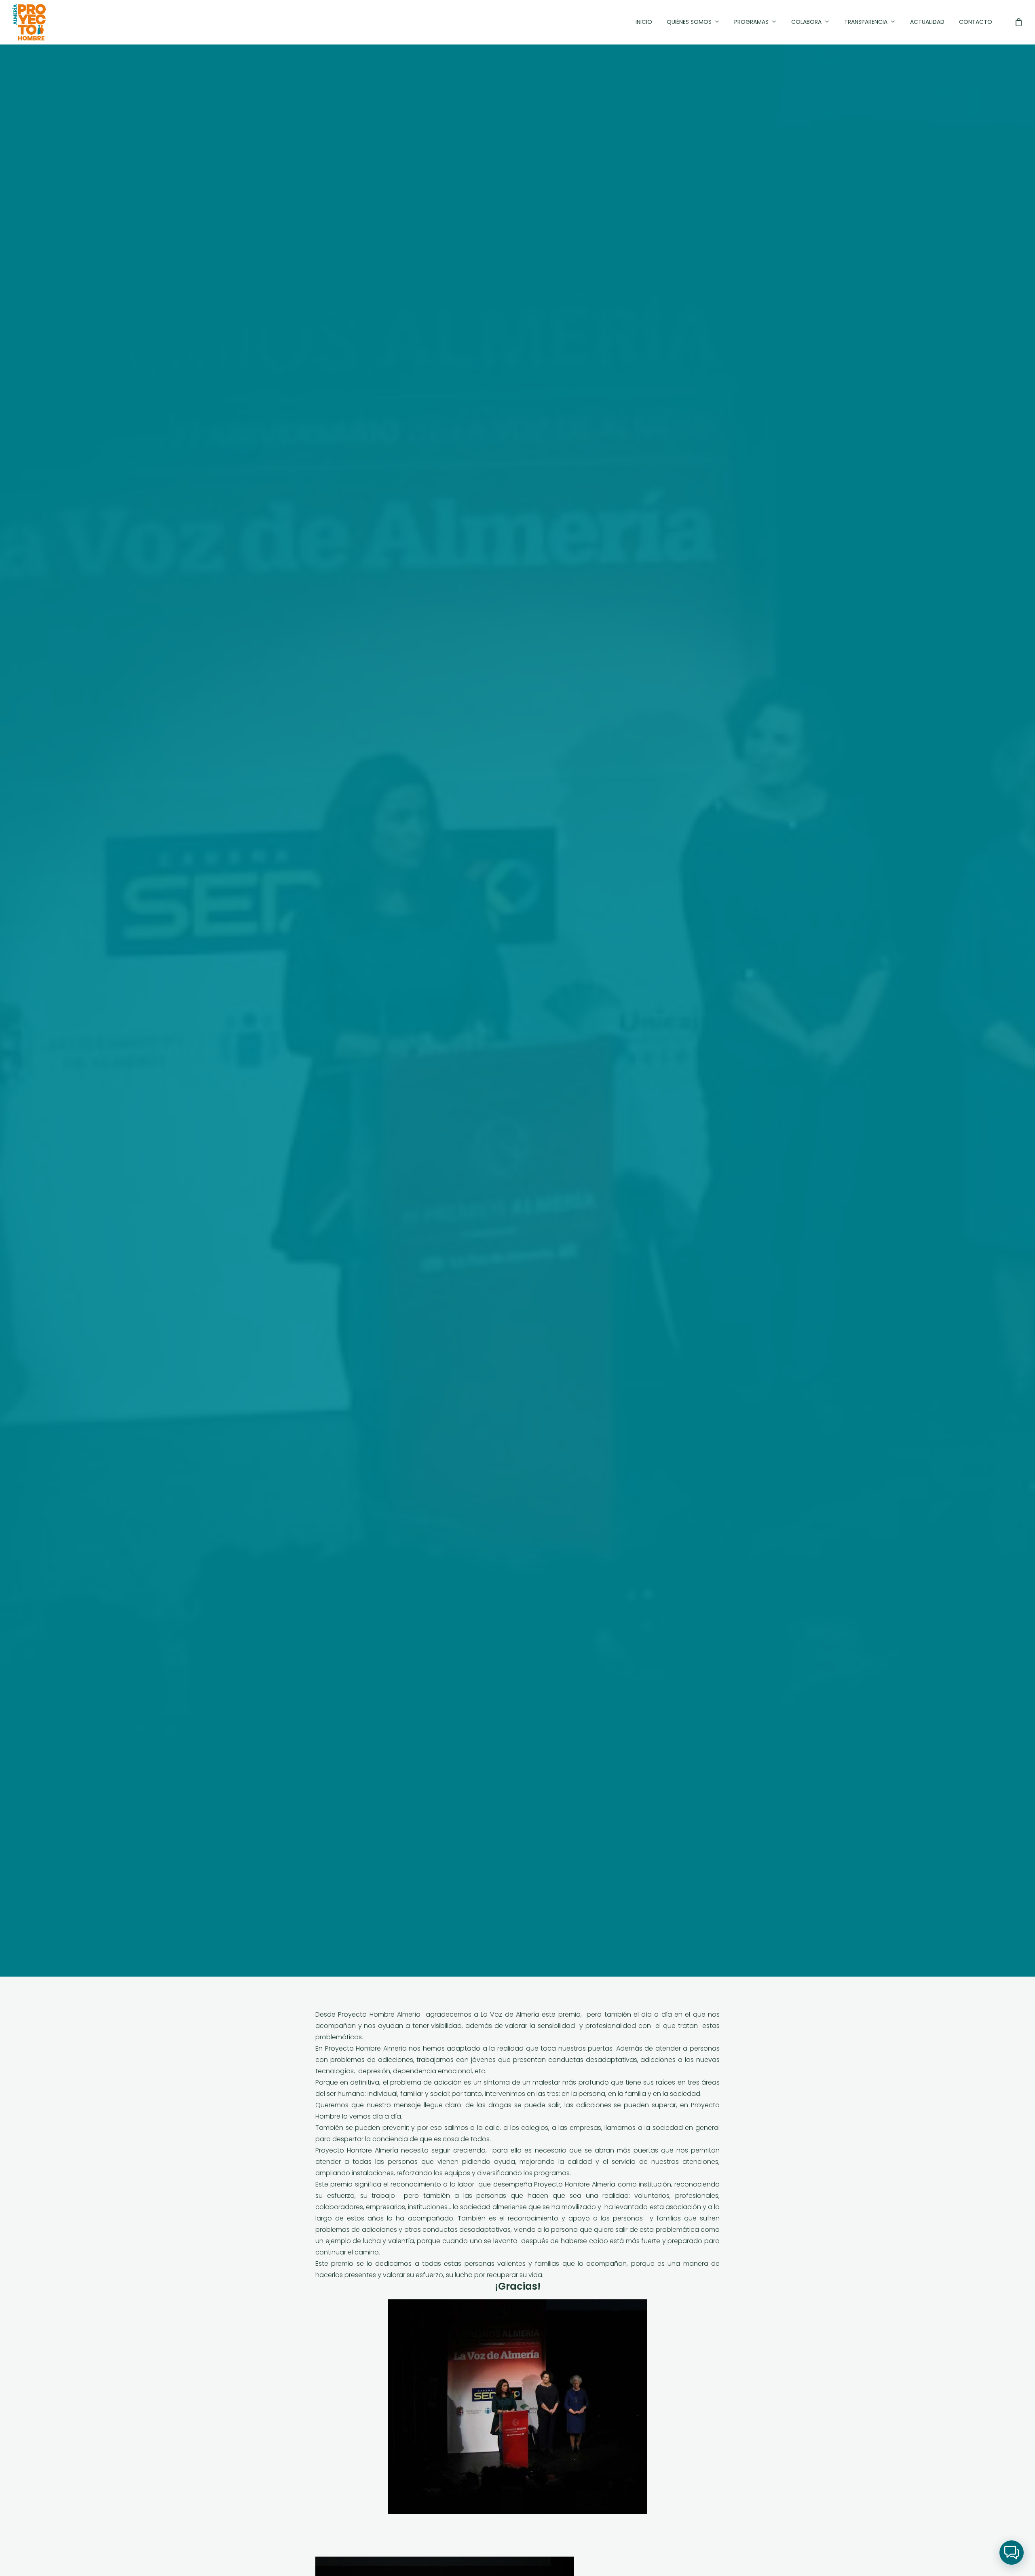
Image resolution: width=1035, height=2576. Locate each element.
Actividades (517, 1058)
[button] (1012, 2553)
